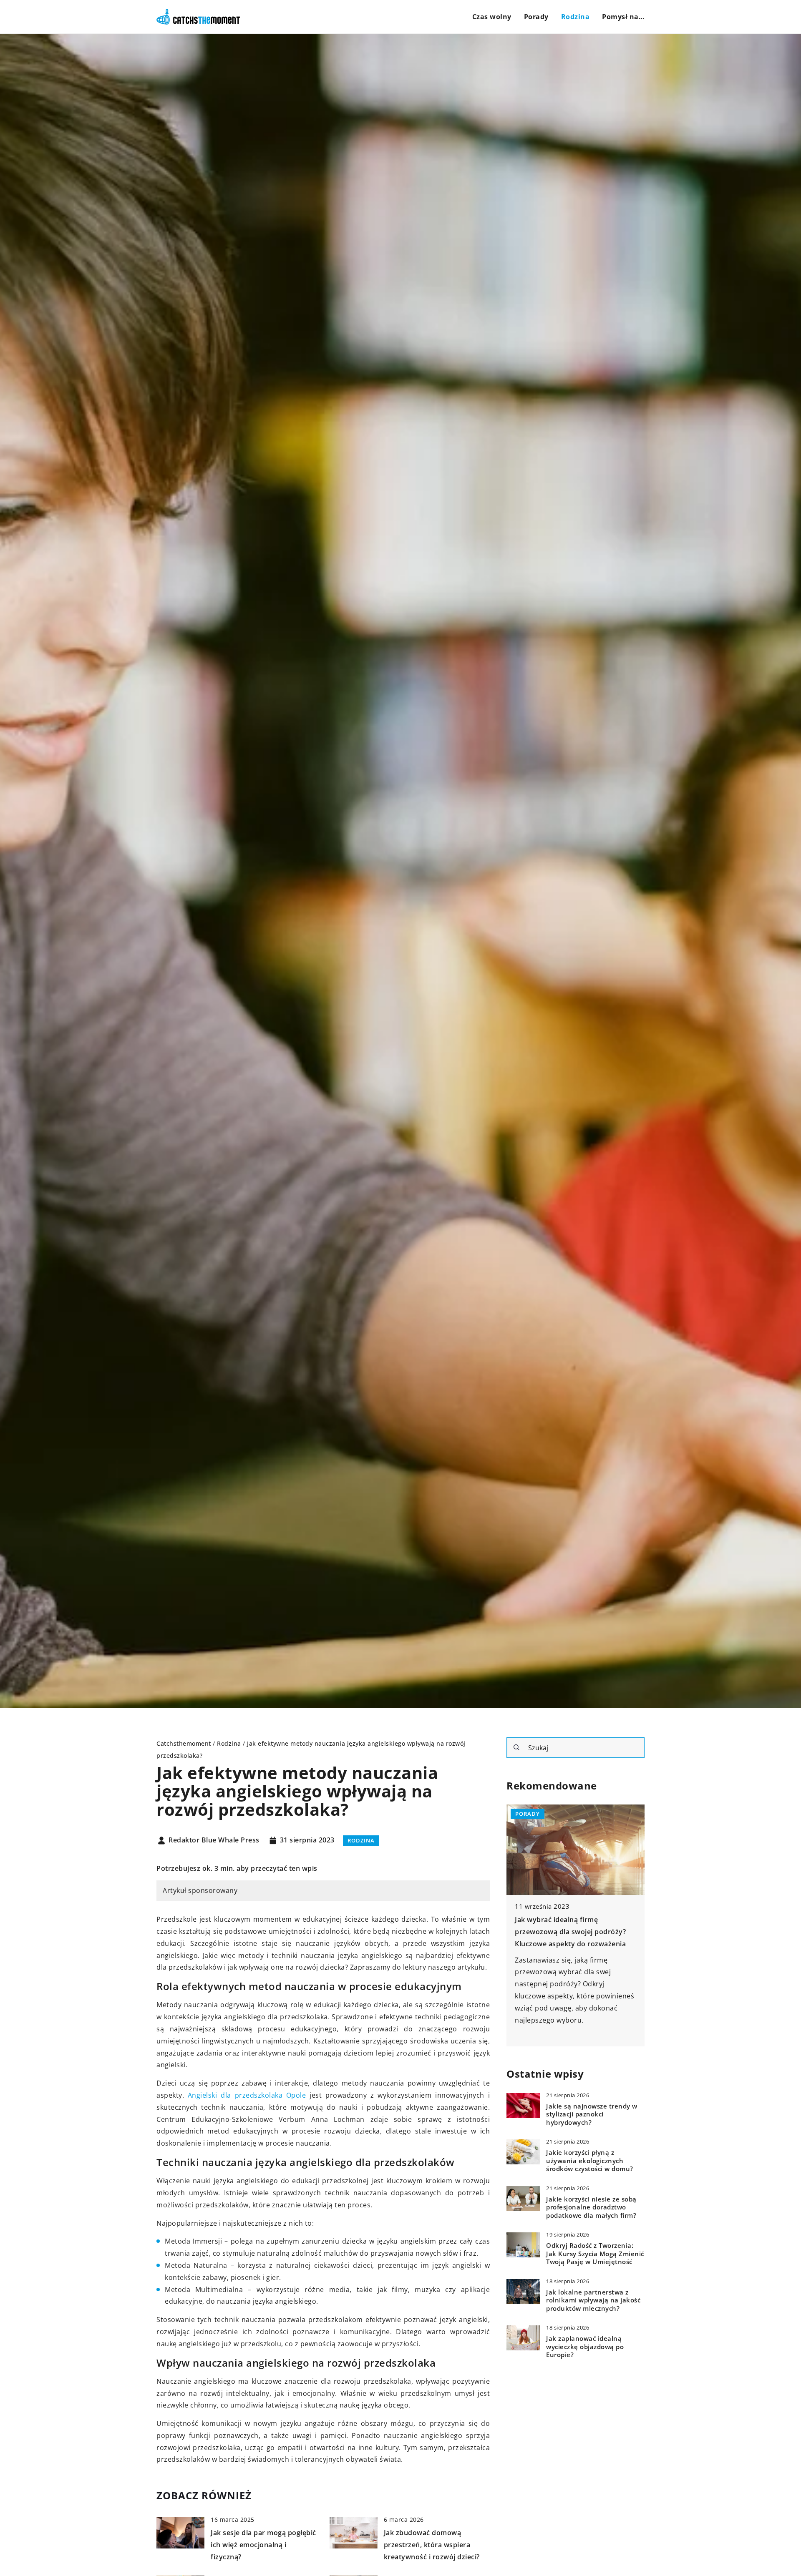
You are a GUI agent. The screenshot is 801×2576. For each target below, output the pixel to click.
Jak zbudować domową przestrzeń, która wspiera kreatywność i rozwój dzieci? (432, 2545)
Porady (536, 17)
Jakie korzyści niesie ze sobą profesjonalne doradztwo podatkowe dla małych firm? (591, 2208)
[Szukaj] (516, 1747)
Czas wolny (492, 17)
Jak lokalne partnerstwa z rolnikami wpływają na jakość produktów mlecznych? (593, 2301)
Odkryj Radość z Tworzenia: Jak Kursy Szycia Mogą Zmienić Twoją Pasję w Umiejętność (595, 2254)
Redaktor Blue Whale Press (214, 1840)
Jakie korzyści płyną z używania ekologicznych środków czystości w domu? (590, 2161)
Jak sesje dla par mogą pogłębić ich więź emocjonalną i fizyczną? (263, 2545)
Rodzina (576, 17)
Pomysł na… (623, 17)
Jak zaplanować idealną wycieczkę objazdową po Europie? (585, 2347)
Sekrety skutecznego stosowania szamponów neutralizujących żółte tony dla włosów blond (571, 1932)
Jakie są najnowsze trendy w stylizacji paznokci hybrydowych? (592, 2115)
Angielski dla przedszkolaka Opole (247, 2095)
